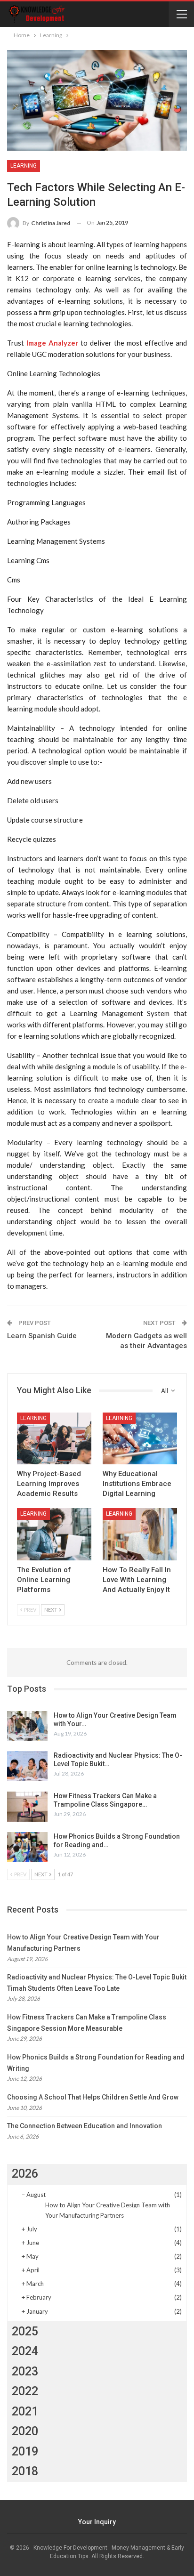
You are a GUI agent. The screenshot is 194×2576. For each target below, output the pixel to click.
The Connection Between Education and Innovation (85, 2126)
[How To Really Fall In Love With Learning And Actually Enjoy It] (140, 1534)
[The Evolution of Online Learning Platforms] (54, 1534)
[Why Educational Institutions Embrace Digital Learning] (140, 1439)
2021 (25, 2411)
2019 (25, 2451)
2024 (25, 2351)
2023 (25, 2371)
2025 (25, 2331)
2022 (25, 2391)
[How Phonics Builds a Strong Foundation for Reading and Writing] (27, 1847)
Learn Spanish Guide (42, 1336)
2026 (25, 2174)
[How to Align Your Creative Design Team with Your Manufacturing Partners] (27, 1726)
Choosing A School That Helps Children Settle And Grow (93, 2097)
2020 (25, 2431)
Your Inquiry (97, 2522)
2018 (25, 2471)
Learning (24, 166)
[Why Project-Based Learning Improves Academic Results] (54, 1439)
